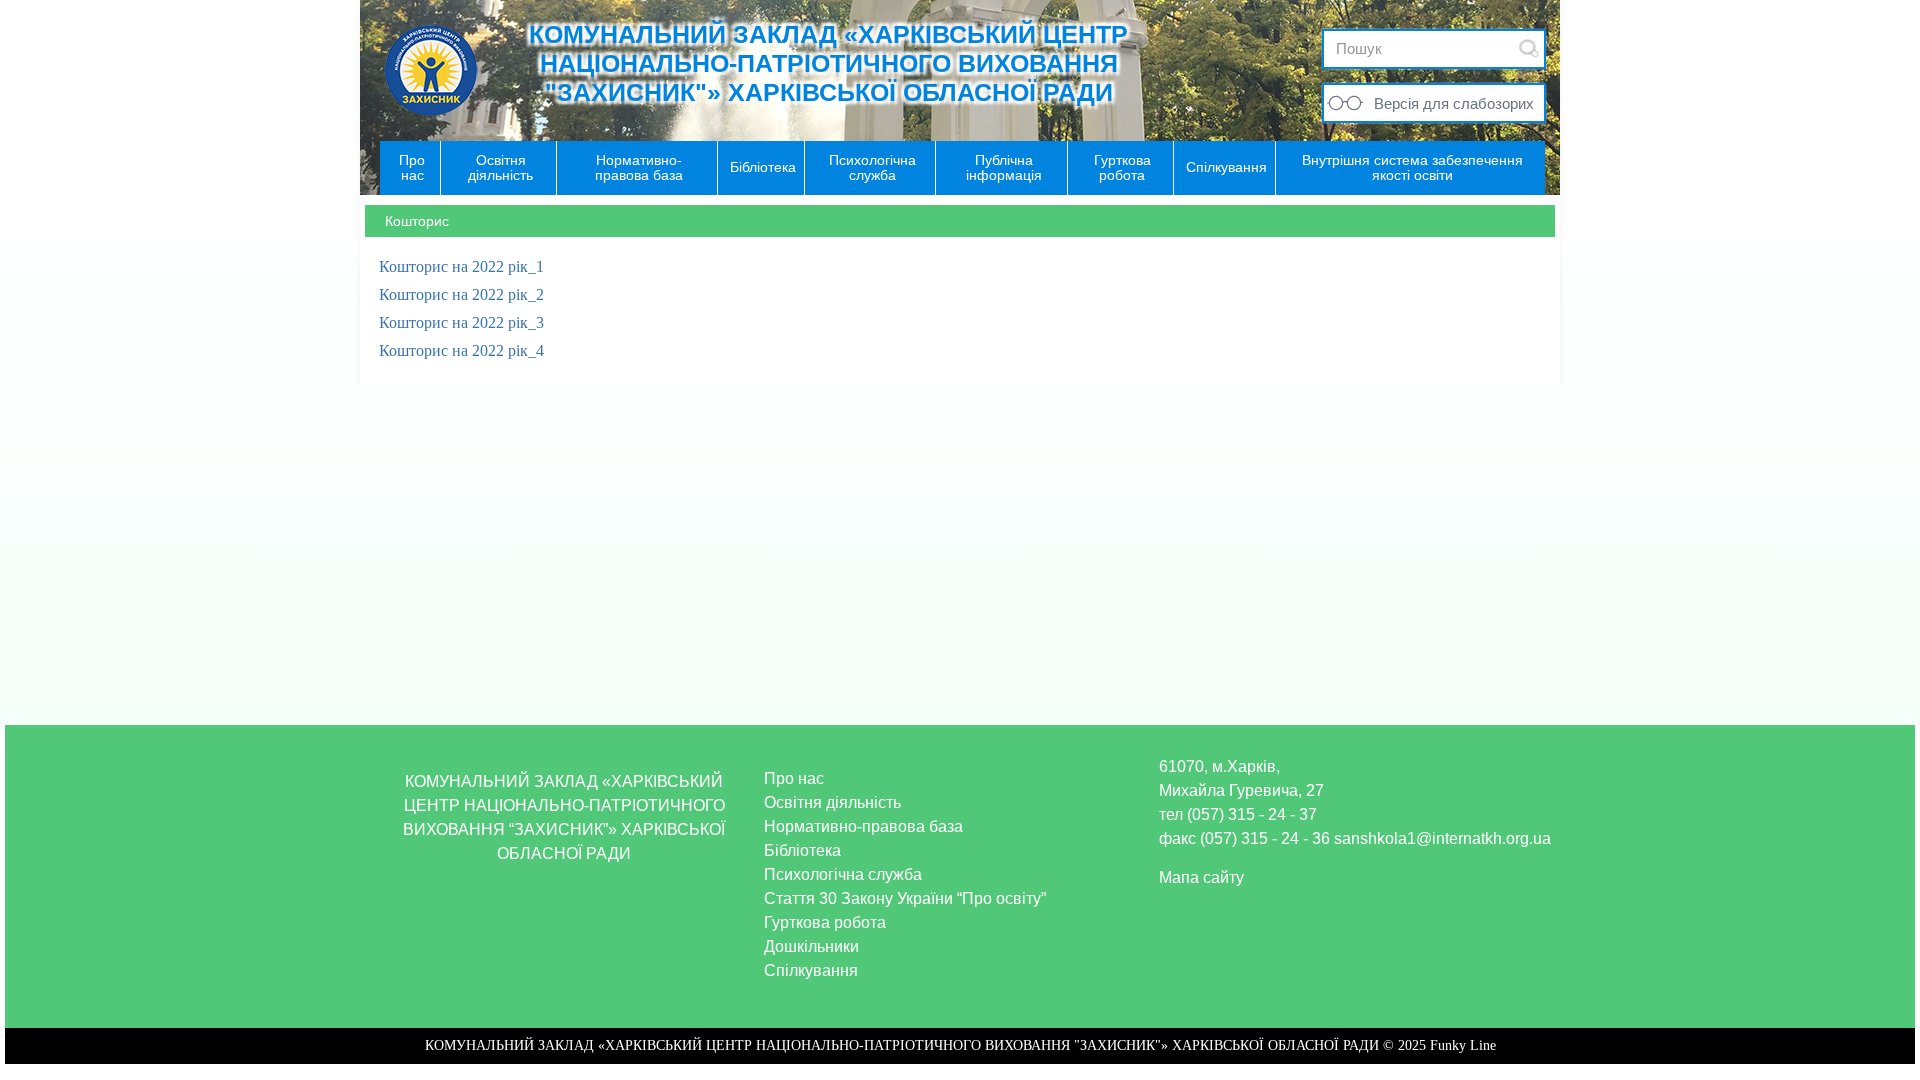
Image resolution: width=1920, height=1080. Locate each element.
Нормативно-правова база (863, 826)
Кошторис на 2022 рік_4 (461, 350)
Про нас (794, 778)
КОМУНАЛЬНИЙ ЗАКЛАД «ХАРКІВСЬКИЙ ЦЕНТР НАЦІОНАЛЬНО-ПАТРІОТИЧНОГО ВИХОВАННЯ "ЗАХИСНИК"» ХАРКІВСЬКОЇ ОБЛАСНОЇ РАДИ (828, 63)
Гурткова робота (825, 922)
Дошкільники (811, 946)
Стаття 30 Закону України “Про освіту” (905, 898)
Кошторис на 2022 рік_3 (461, 322)
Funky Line (1463, 1045)
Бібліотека (802, 850)
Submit (1529, 48)
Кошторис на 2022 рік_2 (461, 294)
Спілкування (811, 970)
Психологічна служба (843, 874)
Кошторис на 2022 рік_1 (461, 266)
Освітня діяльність (832, 802)
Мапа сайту (1201, 877)
